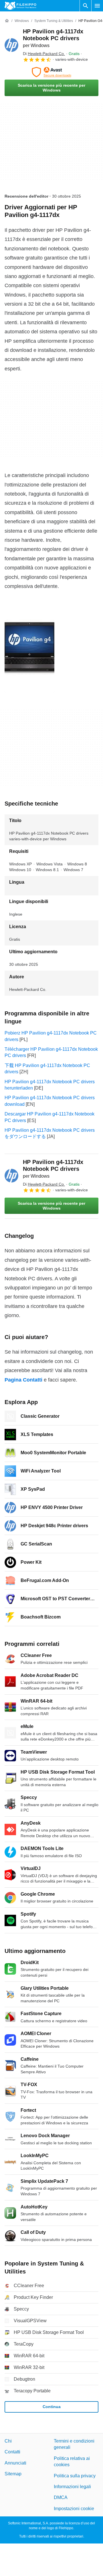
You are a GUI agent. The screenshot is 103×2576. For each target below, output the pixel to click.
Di (44, 54)
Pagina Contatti (23, 1380)
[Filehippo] (20, 6)
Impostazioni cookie (74, 2508)
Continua (52, 2407)
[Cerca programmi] (86, 6)
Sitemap (13, 2474)
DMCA (61, 2497)
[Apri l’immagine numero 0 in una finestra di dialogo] (29, 649)
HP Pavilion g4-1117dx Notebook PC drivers (53, 38)
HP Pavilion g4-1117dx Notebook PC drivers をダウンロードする (50, 1133)
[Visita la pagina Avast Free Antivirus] (51, 72)
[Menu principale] (97, 6)
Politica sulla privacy (75, 2475)
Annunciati (15, 2463)
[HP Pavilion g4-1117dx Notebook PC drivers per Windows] (11, 45)
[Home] (7, 21)
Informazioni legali (72, 2487)
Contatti (12, 2452)
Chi (8, 2441)
